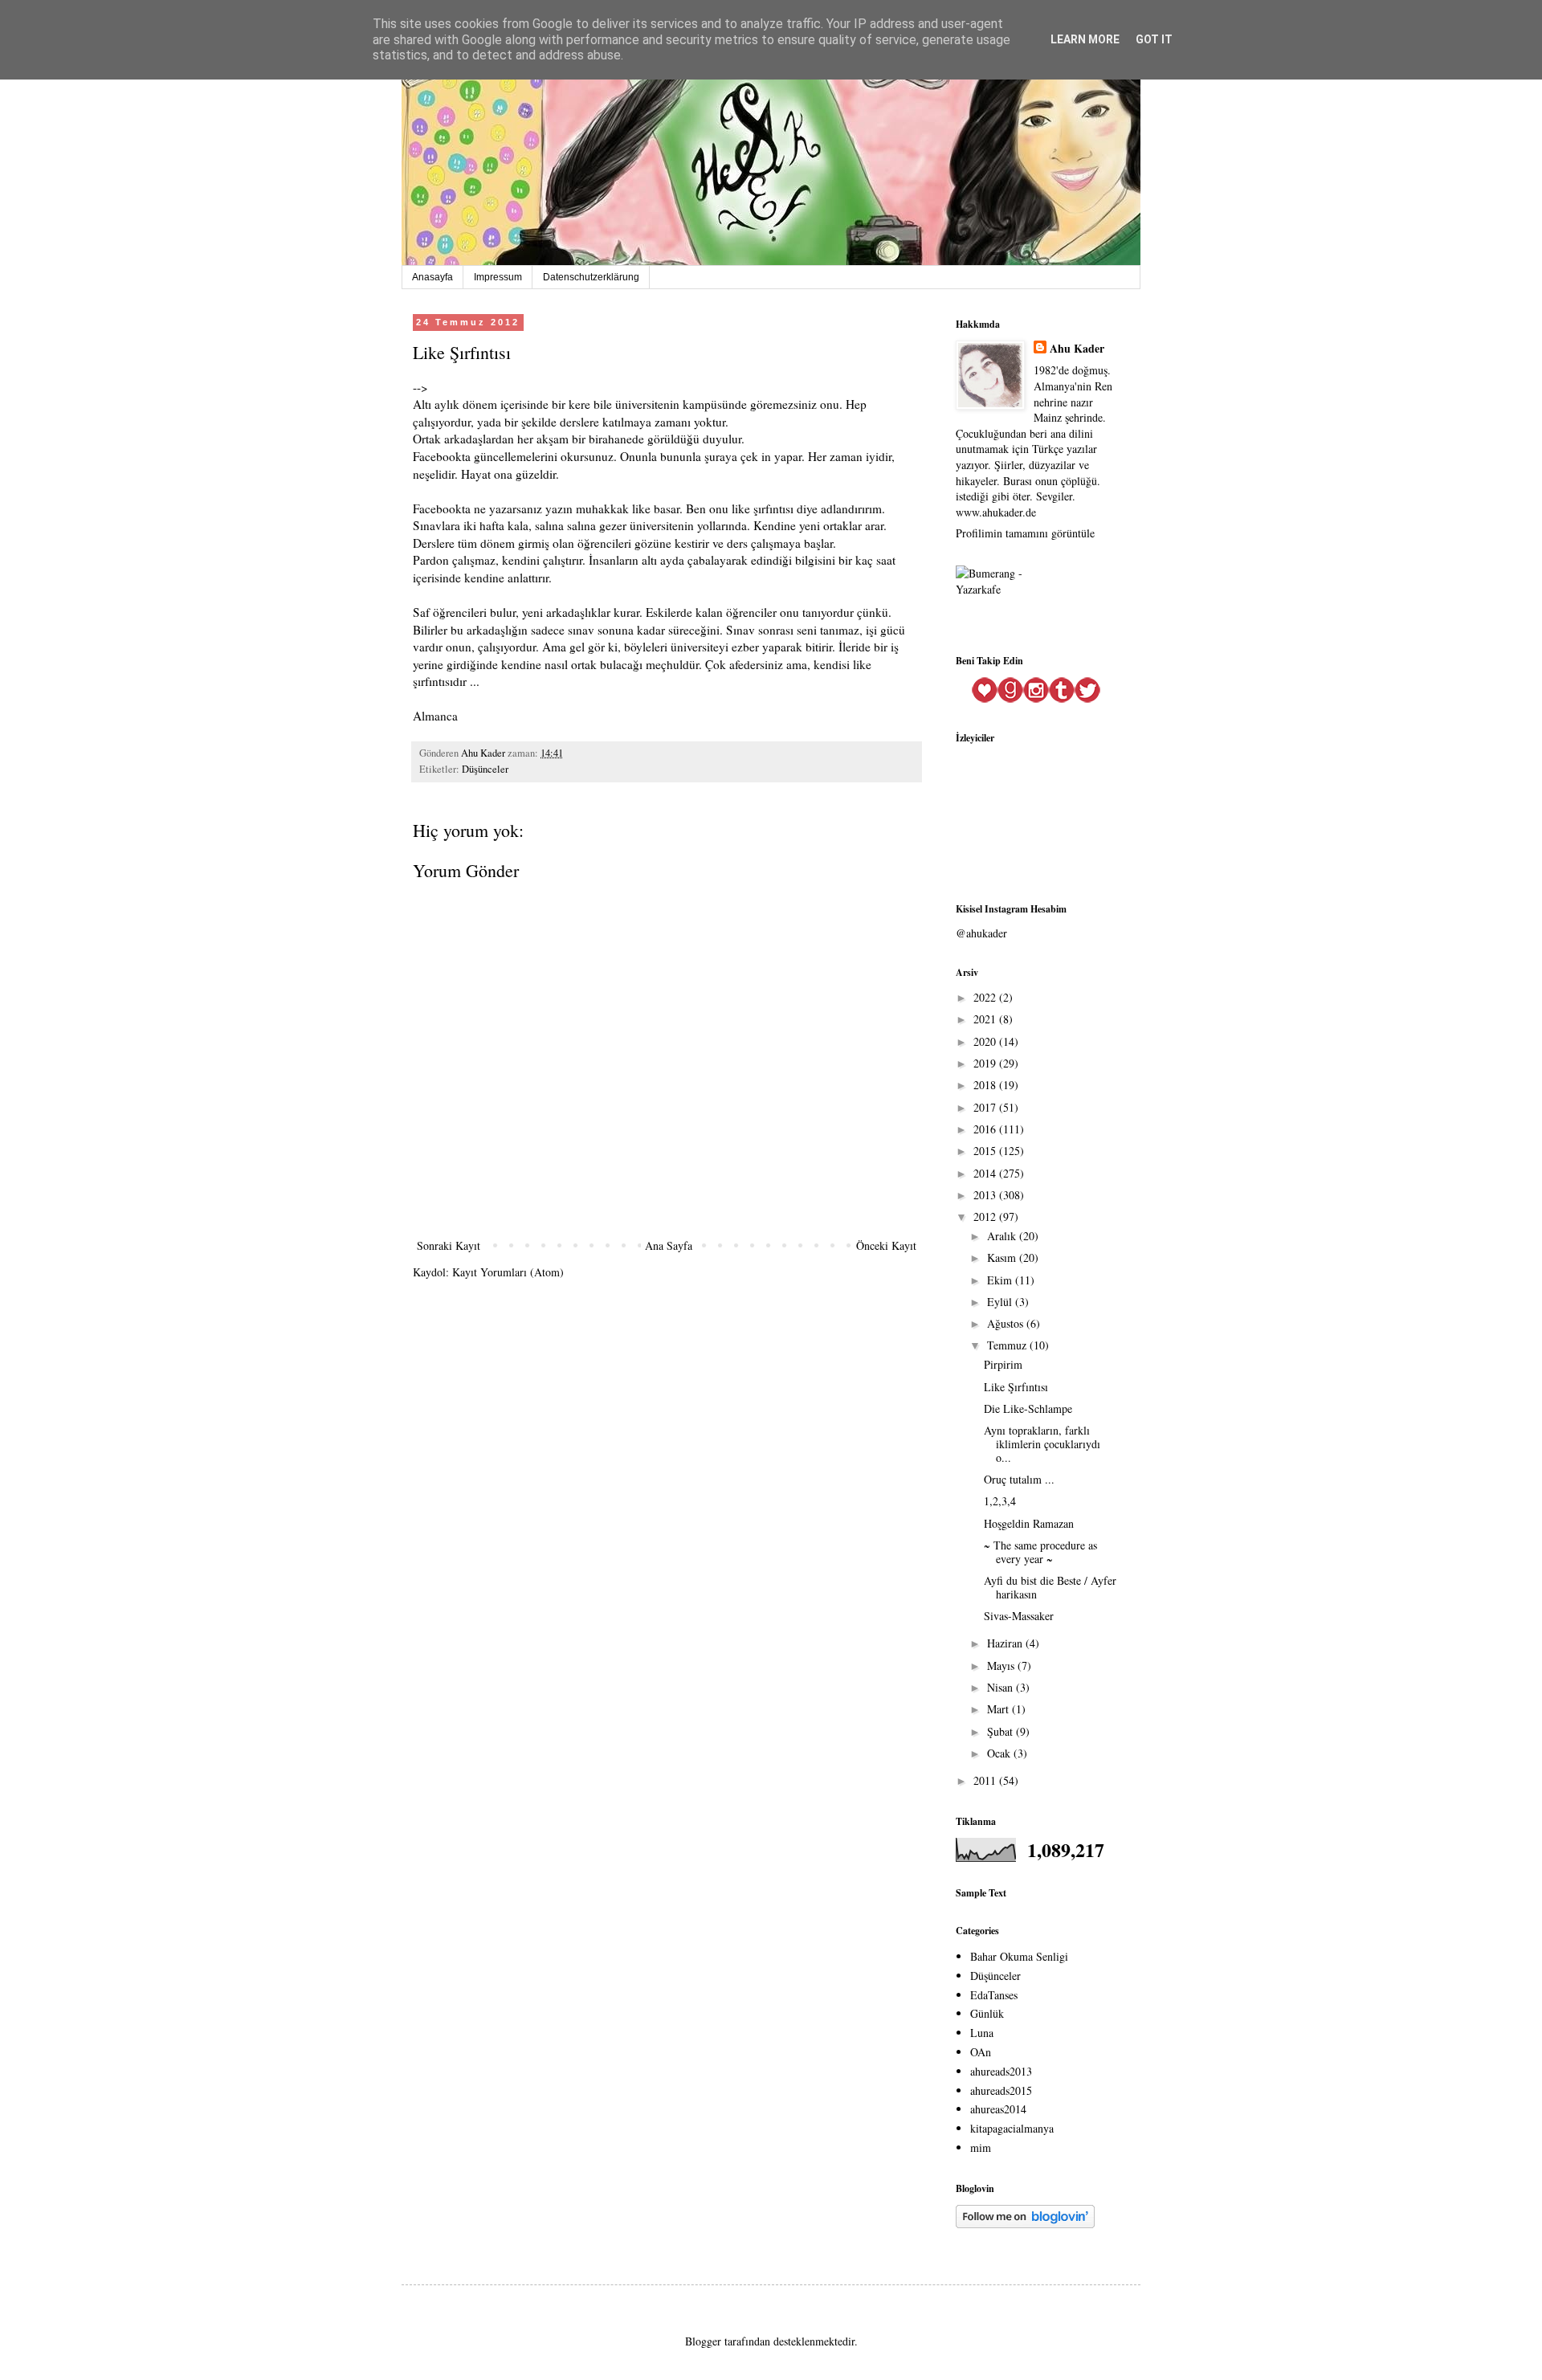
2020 (986, 1041)
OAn (981, 2052)
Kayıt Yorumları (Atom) (508, 1272)
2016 (986, 1129)
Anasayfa (432, 277)
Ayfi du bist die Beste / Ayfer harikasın (1050, 1587)
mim (981, 2147)
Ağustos (1007, 1323)
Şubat (1001, 1731)
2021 (986, 1019)
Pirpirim (1003, 1364)
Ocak (1000, 1753)
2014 (986, 1173)
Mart (999, 1709)
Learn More (1085, 39)
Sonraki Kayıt (449, 1245)
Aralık (1003, 1236)
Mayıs (1002, 1666)
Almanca (437, 716)
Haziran (1006, 1643)
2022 (986, 997)
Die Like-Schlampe (1028, 1408)
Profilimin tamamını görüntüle (1025, 533)
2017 (986, 1107)
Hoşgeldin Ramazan (1029, 1523)
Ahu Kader (1077, 349)
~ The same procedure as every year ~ (1040, 1552)
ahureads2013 (1001, 2071)
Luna (982, 2033)
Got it (1154, 39)
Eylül (1001, 1302)
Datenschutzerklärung (591, 277)
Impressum (498, 277)
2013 (986, 1195)
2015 (986, 1151)
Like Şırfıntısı (1016, 1387)
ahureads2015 (1001, 2090)
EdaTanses (994, 1995)
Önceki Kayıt (886, 1245)
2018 (986, 1085)
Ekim (1001, 1280)
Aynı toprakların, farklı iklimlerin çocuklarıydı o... (1042, 1444)
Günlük (987, 2013)
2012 (986, 1217)
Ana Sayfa (669, 1245)
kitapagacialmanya (1012, 2128)
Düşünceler (485, 769)
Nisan (1001, 1687)
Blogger (703, 2341)
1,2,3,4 (1000, 1501)
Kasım (1003, 1257)
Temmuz (1008, 1345)
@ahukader (981, 933)
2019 (986, 1063)
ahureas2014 (998, 2109)
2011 (986, 1780)
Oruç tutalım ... (1019, 1479)
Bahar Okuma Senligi (1019, 1956)
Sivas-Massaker (1019, 1616)
